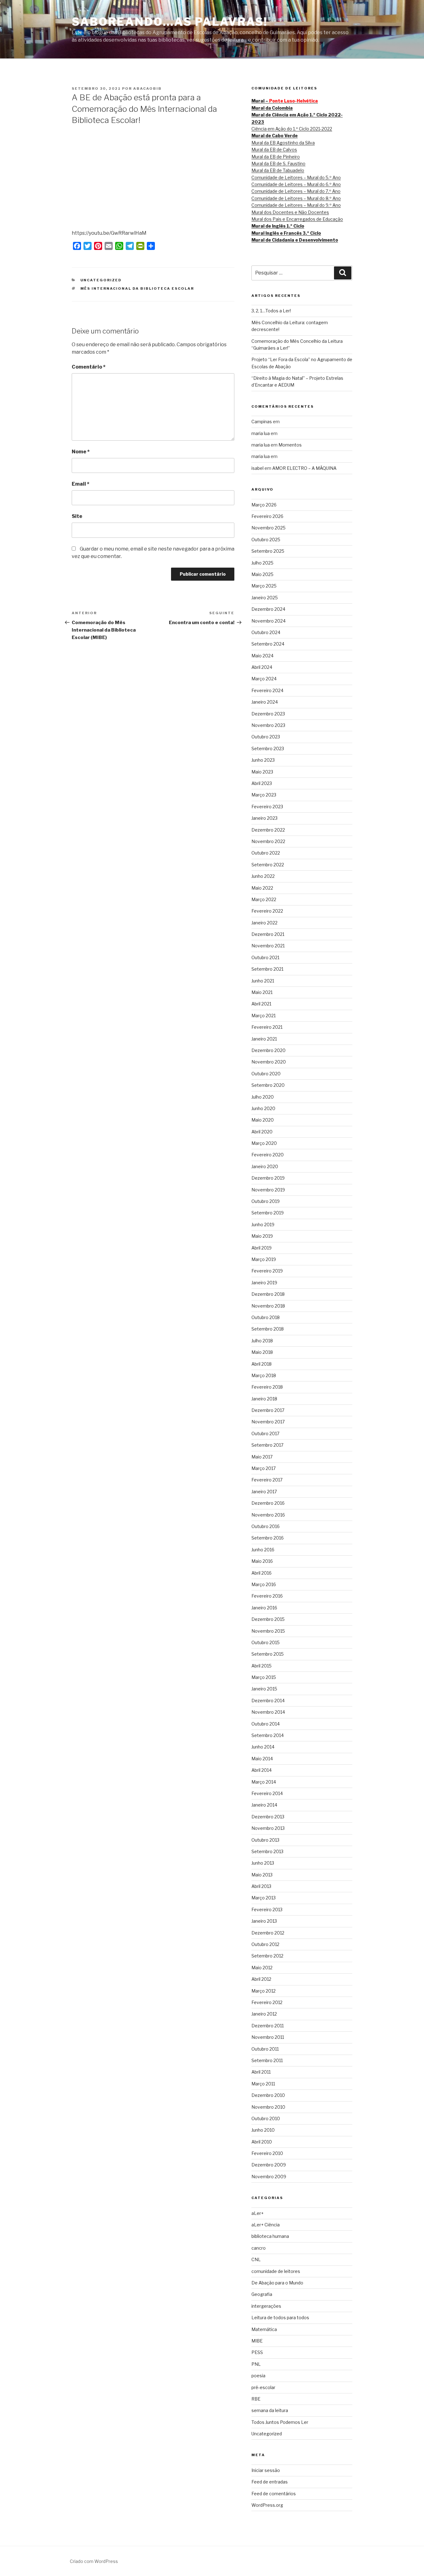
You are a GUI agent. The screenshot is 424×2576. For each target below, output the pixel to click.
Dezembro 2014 (268, 1701)
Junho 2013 (263, 1863)
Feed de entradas (270, 2482)
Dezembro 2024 (268, 609)
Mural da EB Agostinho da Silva (283, 143)
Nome (81, 452)
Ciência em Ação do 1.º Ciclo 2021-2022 (292, 129)
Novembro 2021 (268, 946)
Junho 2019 (263, 1225)
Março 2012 (264, 1991)
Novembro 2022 (268, 841)
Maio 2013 (262, 1875)
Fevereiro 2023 (267, 807)
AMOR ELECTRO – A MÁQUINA (304, 468)
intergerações (266, 2306)
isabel (257, 468)
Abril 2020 (262, 1132)
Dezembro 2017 (268, 1410)
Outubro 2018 (266, 1317)
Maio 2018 (262, 1352)
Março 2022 (264, 899)
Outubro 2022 (266, 853)
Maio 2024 (262, 656)
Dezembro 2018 (268, 1294)
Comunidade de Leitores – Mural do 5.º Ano (296, 177)
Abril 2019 (262, 1248)
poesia (258, 2376)
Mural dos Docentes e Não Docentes (290, 212)
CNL (256, 2259)
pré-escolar (263, 2387)
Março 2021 (264, 1016)
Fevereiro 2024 (267, 690)
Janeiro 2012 (264, 2014)
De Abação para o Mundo (277, 2283)
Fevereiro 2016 (267, 1596)
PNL (256, 2364)
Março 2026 (264, 505)
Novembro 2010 (268, 2107)
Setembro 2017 (267, 1445)
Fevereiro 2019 (267, 1271)
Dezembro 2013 (268, 1817)
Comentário (89, 367)
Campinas (262, 422)
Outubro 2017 (265, 1433)
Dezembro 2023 (268, 714)
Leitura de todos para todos (280, 2317)
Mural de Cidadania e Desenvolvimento (295, 240)
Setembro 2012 (267, 1956)
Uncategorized (101, 280)
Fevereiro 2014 (267, 1793)
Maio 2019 (262, 1236)
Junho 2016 (263, 1550)
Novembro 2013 (268, 1828)
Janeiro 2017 (264, 1492)
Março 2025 (264, 586)
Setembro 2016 (268, 1538)
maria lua (261, 433)
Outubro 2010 (266, 2118)
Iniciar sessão (266, 2470)
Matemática (264, 2329)
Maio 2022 (262, 888)
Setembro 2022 (268, 865)
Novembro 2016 (268, 1515)
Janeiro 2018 (264, 1399)
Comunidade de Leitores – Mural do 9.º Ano (296, 205)
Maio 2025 (262, 574)
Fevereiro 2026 (267, 516)
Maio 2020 (263, 1120)
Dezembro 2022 (268, 830)
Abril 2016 (262, 1573)
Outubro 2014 (266, 1724)
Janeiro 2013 (264, 1921)
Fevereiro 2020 (268, 1155)
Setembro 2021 (267, 969)
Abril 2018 (262, 1364)
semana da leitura (270, 2410)
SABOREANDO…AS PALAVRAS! (170, 22)
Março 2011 (263, 2084)
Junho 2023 (263, 760)
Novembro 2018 (268, 1306)
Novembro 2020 (269, 1062)
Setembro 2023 (268, 748)
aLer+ (257, 2213)
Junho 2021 (263, 981)
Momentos (290, 445)
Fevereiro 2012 (267, 2002)
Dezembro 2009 (269, 2165)
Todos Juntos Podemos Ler (280, 2422)
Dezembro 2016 (268, 1503)
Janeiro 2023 (264, 818)
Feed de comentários (274, 2494)
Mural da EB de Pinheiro (276, 157)
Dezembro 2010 (268, 2095)
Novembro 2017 (268, 1422)
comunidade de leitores (276, 2271)
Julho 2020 (263, 1097)
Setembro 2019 (268, 1213)
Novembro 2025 (268, 528)
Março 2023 (264, 795)
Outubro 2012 (265, 1944)
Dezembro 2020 (268, 1050)
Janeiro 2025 (265, 598)
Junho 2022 (263, 876)
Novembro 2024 (268, 621)
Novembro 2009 (269, 2177)
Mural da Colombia (272, 108)
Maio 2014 (262, 1759)
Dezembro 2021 (268, 934)
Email (81, 484)
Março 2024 (264, 679)
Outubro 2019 (266, 1201)
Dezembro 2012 (268, 1933)
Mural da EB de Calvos (274, 150)
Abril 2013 (261, 1886)
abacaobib (147, 88)
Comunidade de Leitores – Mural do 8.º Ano (296, 198)
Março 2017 (264, 1468)
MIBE (257, 2341)
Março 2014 (264, 1782)
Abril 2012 (261, 1979)
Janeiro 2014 (264, 1805)
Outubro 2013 (265, 1840)
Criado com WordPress (94, 2561)
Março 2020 (264, 1143)
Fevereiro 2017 (267, 1480)
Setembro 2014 (268, 1735)
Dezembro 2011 (268, 2026)
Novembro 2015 (268, 1631)
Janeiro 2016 (264, 1608)
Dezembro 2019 (268, 1178)
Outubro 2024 (266, 632)
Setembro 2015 (268, 1654)
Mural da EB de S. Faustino (278, 163)
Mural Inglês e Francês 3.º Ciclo (286, 233)
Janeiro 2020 (265, 1166)
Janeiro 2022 (264, 923)
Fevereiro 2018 (267, 1387)
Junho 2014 (263, 1747)
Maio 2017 (262, 1457)
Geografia (262, 2294)
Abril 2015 (262, 1666)
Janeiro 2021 (264, 1039)
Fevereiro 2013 (267, 1909)
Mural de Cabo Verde (275, 136)
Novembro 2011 (268, 2037)
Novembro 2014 (268, 1712)
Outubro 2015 (266, 1642)
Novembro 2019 (268, 1190)
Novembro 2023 (268, 725)
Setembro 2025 (268, 551)
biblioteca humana (270, 2236)
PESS (257, 2352)
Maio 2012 (262, 1968)
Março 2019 (264, 1259)
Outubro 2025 (266, 540)
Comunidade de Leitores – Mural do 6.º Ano (296, 184)
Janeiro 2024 (265, 702)
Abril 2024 (262, 667)
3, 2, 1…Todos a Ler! (271, 311)
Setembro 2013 (267, 1851)
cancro (259, 2248)
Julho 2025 (262, 563)
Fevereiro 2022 (267, 911)
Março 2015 (264, 1677)
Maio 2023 (262, 772)
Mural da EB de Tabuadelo (278, 170)
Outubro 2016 (266, 1526)
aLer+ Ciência (266, 2225)
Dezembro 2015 (268, 1619)
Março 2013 (264, 1898)
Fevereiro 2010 (267, 2153)
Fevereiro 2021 (267, 1027)
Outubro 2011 (265, 2049)
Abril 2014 (262, 1770)
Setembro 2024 (268, 644)
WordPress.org (267, 2505)
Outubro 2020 (266, 1074)
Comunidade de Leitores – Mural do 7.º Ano (296, 191)
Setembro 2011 (267, 2060)
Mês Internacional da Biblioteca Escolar (137, 288)
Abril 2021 (261, 1004)
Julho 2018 (262, 1341)
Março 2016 (264, 1584)
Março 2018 (264, 1375)
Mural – (285, 101)
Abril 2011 (261, 2072)
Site (77, 516)
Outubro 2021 (265, 957)
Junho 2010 (263, 2130)
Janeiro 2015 (264, 1689)
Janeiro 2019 (264, 1283)
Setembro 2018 (268, 1329)
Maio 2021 (262, 992)
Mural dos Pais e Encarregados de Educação (297, 219)
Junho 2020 (263, 1108)
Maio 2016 (262, 1561)
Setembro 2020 (268, 1085)
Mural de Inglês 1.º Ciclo (278, 226)
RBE (256, 2399)
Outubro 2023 (266, 737)
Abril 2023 (262, 783)
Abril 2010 (262, 2142)
